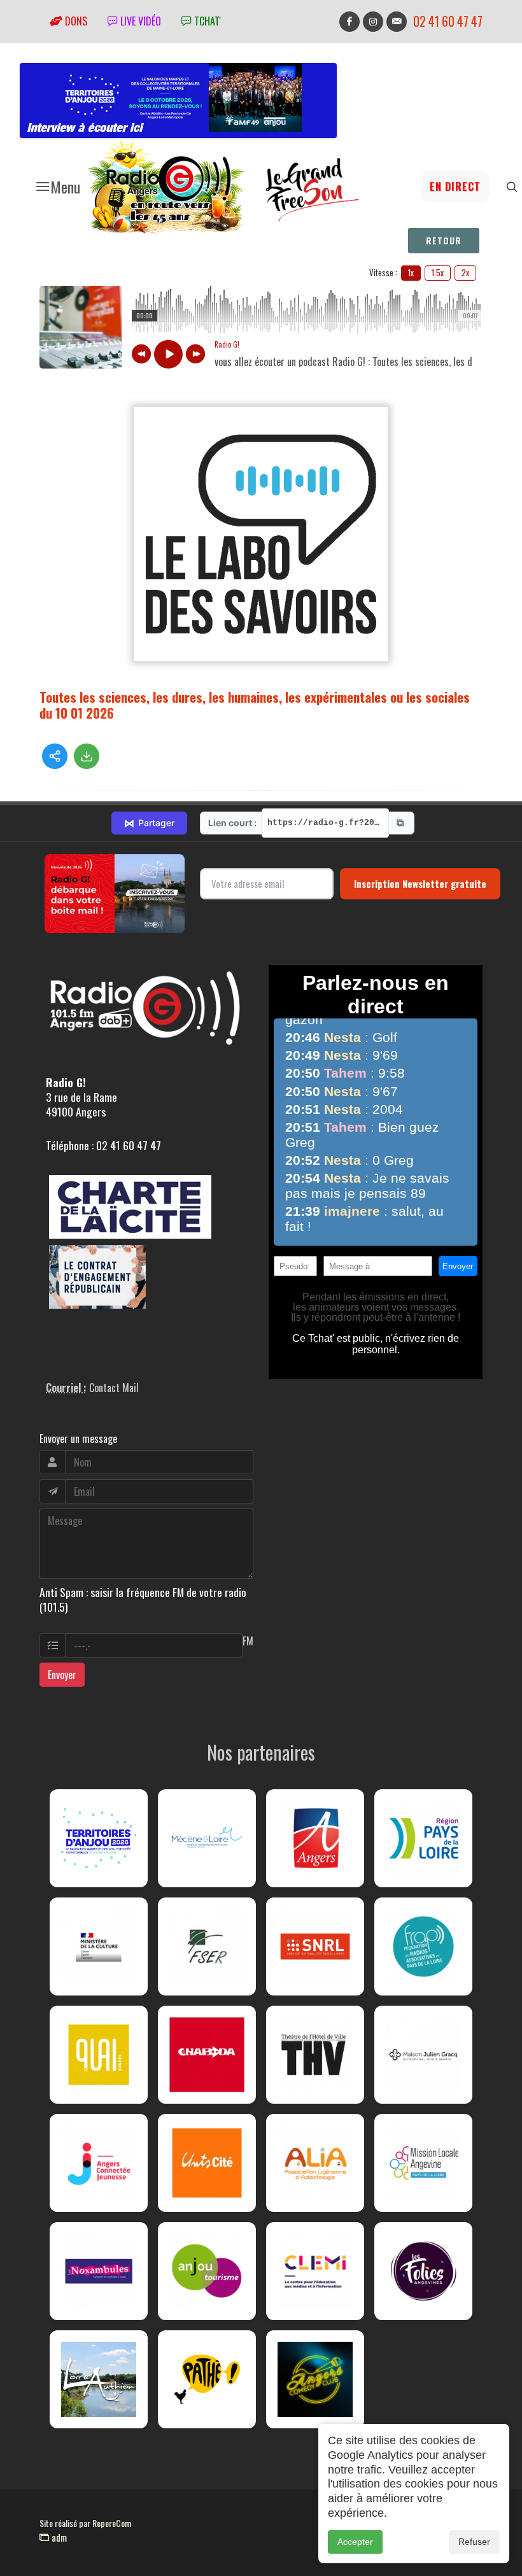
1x (411, 272)
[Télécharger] (87, 756)
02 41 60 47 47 (448, 21)
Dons (75, 21)
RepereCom (112, 2523)
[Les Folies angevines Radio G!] (423, 2271)
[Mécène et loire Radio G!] (207, 1838)
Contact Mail (114, 1388)
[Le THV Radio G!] (315, 2055)
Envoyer (62, 1675)
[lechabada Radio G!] (207, 2055)
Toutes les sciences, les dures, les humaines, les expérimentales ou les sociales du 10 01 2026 (255, 705)
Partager (149, 823)
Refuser (474, 2542)
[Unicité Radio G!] (207, 2163)
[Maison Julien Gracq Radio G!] (423, 2055)
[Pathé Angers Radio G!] (207, 2379)
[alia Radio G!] (315, 2163)
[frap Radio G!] (423, 1946)
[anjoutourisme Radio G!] (207, 2271)
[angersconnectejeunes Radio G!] (99, 2163)
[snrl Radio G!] (315, 1946)
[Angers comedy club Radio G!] (315, 2379)
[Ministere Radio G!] (99, 1946)
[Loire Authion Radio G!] (99, 2379)
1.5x (438, 272)
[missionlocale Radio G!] (423, 2163)
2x (465, 272)
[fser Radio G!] (207, 1946)
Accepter (355, 2542)
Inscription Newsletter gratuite (420, 883)
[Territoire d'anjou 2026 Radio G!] (99, 1838)
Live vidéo (139, 21)
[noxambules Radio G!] (99, 2271)
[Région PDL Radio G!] (423, 1838)
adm (58, 2537)
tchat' (206, 21)
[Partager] (55, 756)
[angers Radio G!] (315, 1838)
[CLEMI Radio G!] (315, 2271)
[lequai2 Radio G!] (99, 2055)
